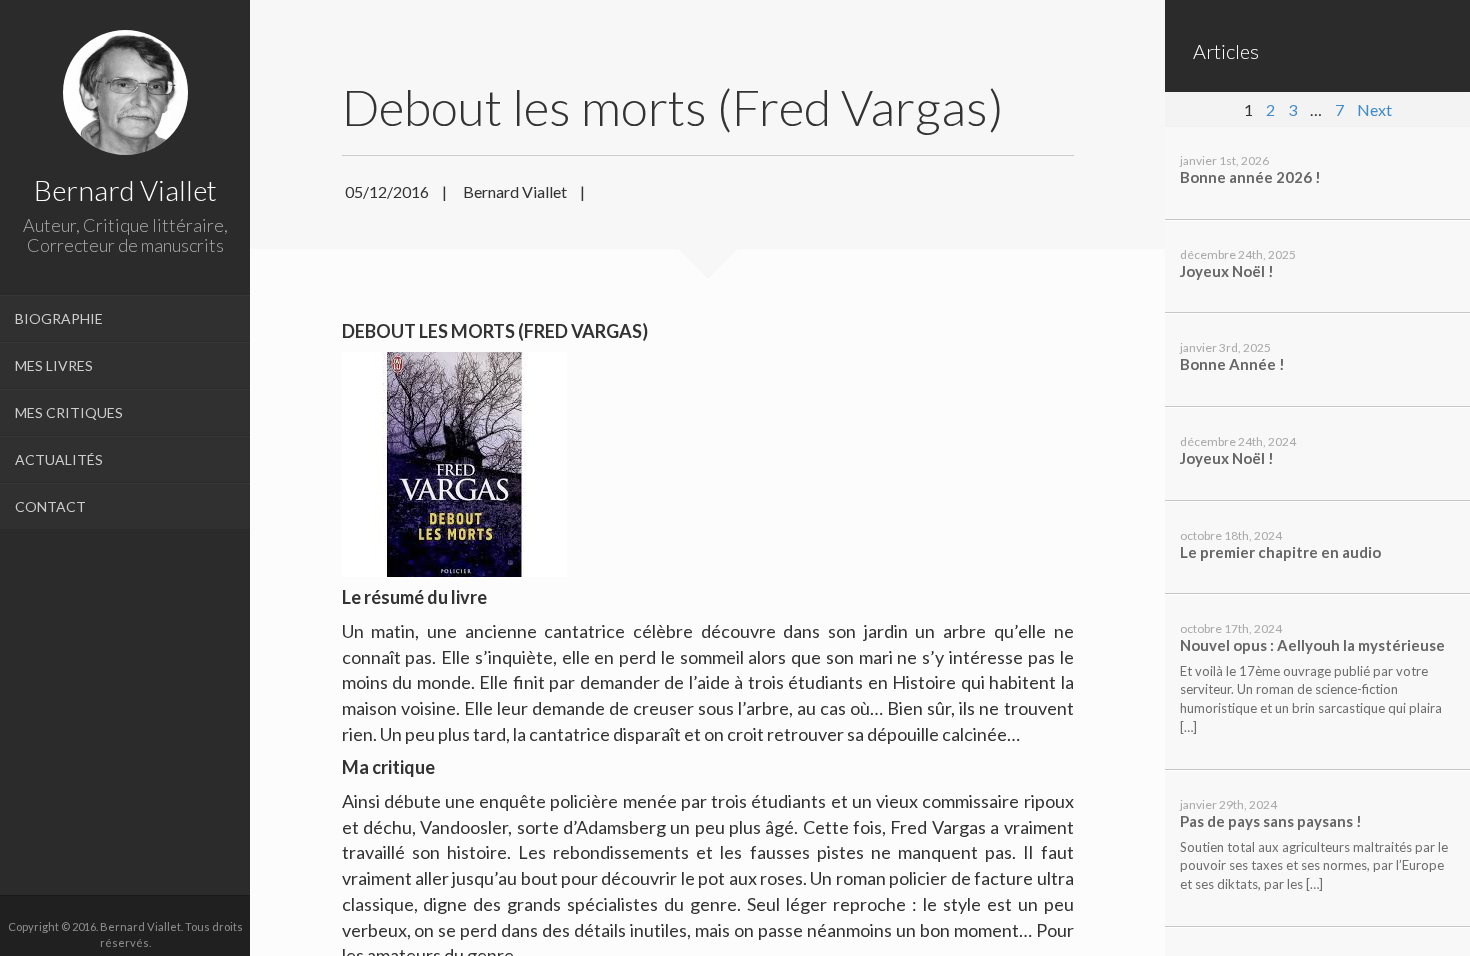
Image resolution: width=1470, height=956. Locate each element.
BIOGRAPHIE (59, 318)
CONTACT (50, 506)
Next (1374, 109)
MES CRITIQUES (69, 412)
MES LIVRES (54, 365)
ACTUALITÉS (59, 459)
